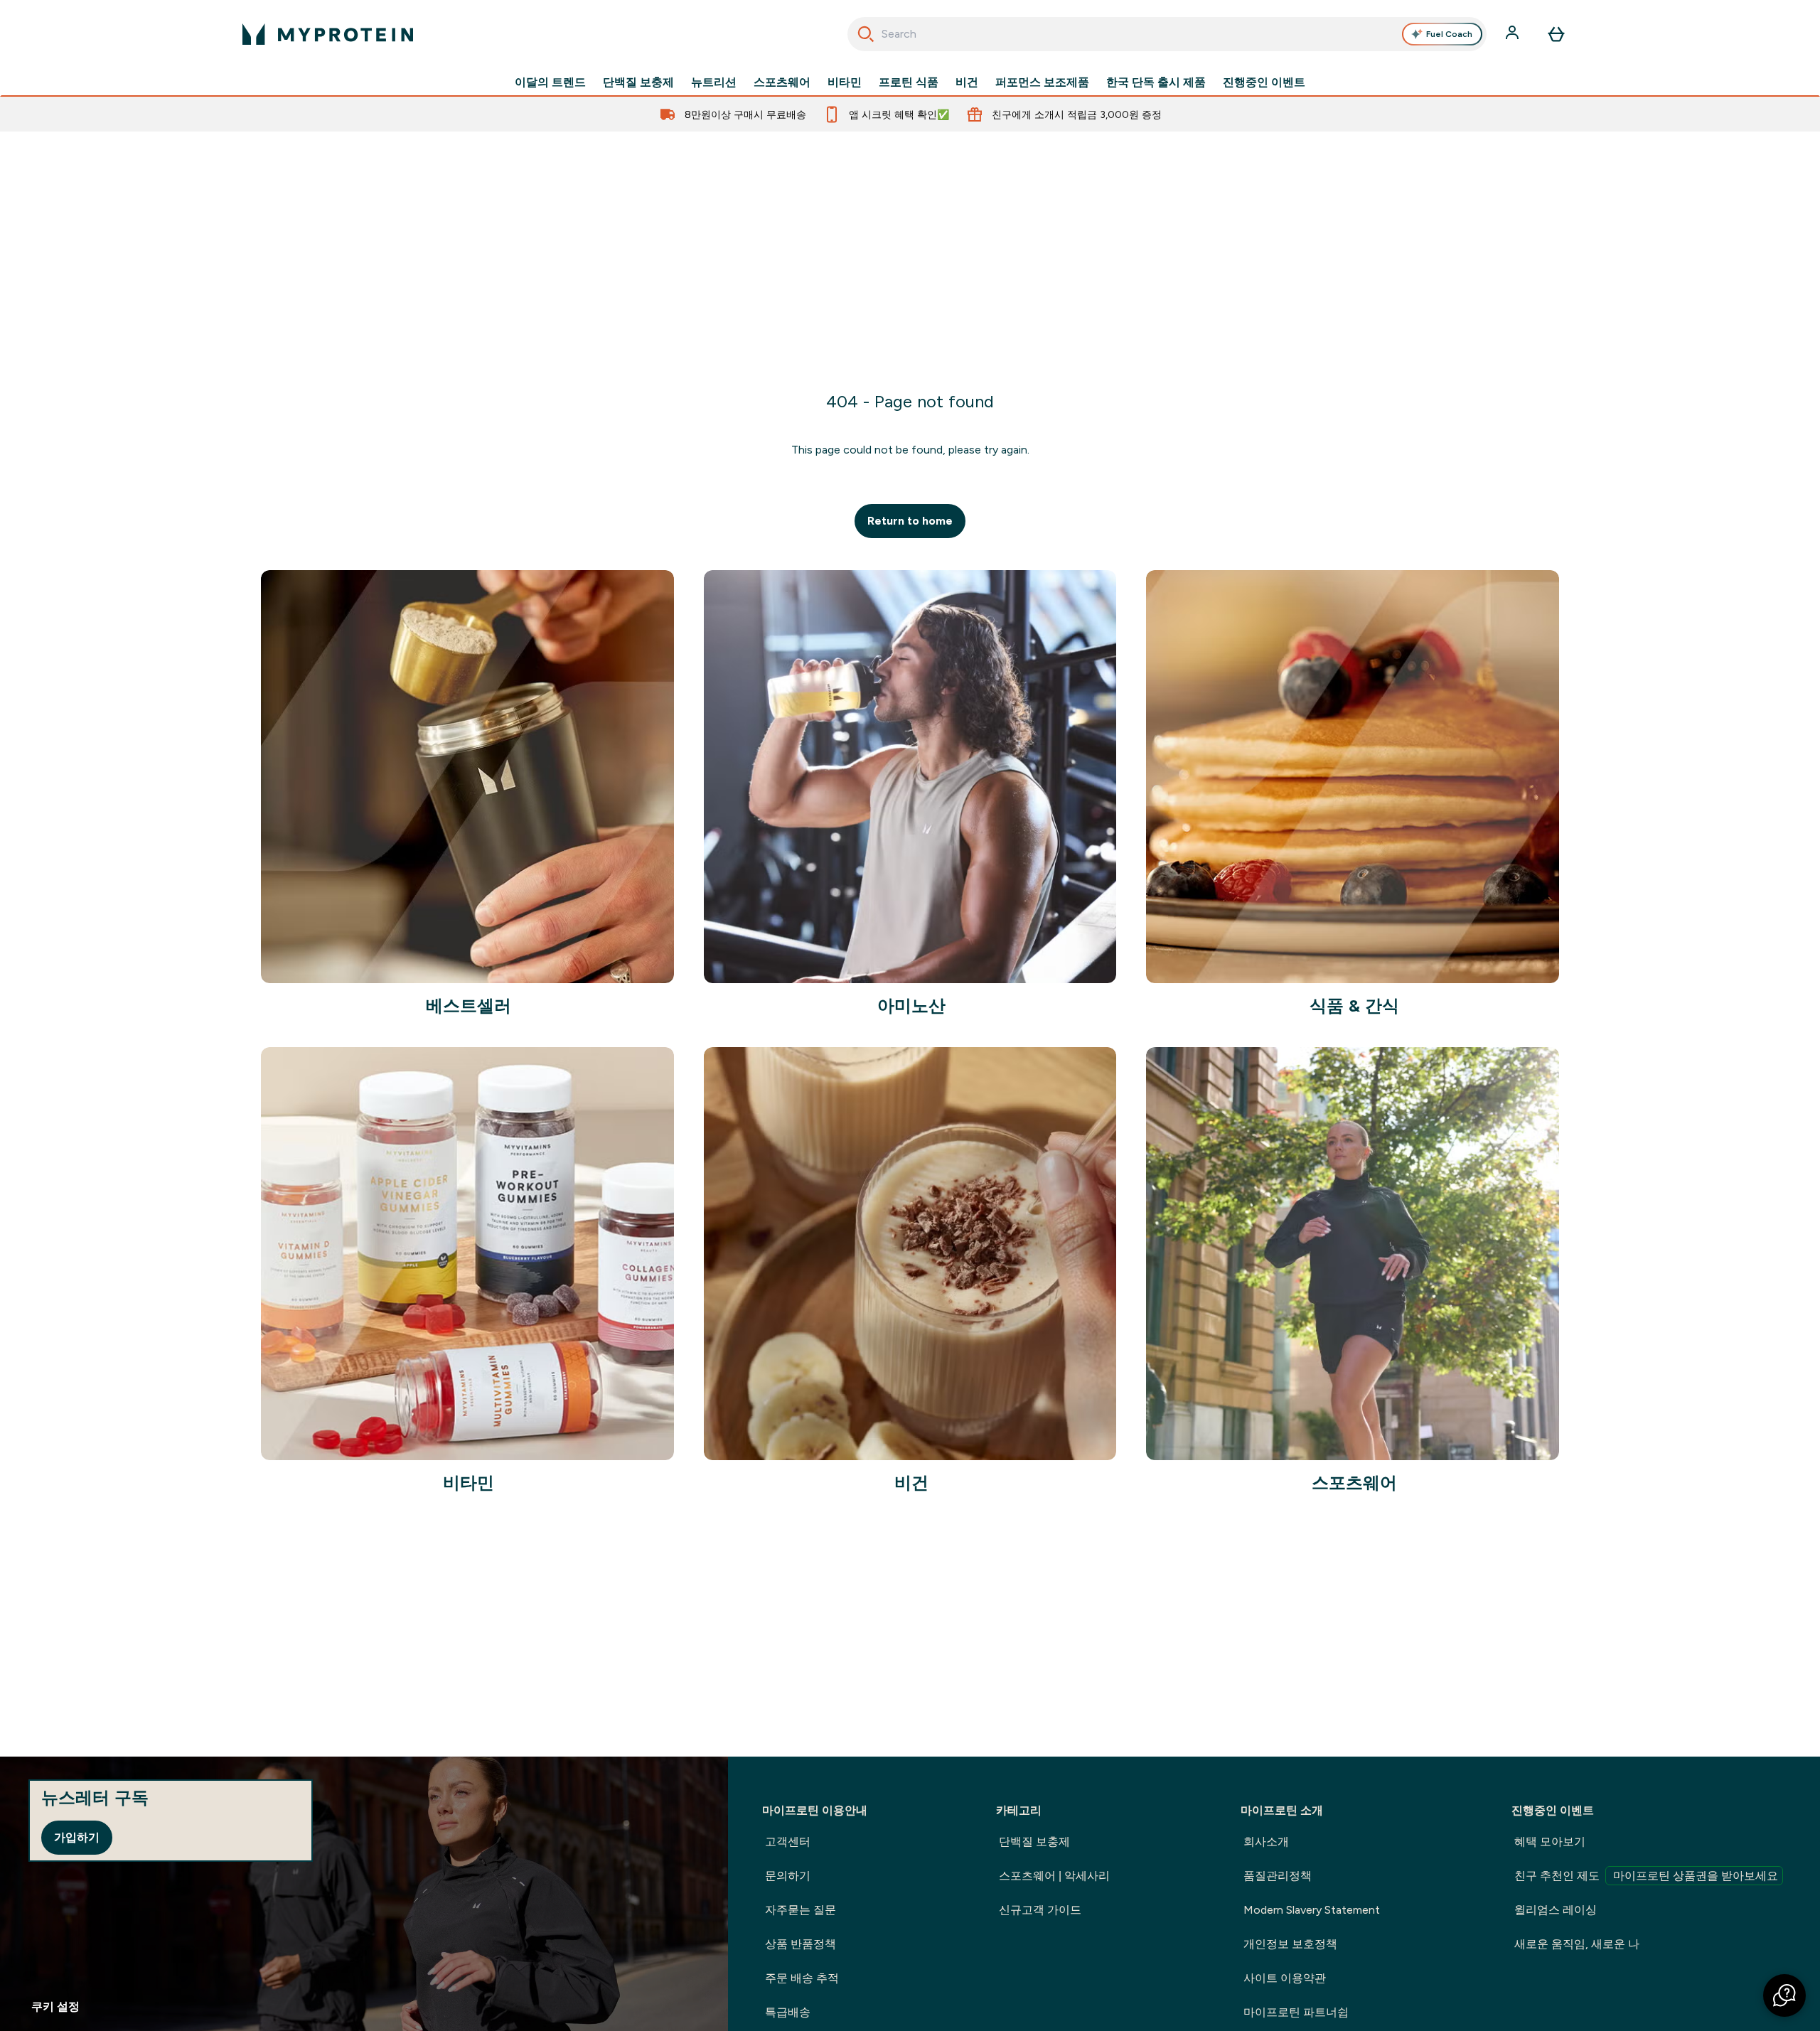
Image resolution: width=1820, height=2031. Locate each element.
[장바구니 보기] (1556, 34)
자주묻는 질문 (801, 1910)
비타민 (845, 82)
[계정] (1514, 34)
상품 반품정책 (801, 1944)
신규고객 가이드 (1040, 1910)
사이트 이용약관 (1285, 1978)
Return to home (910, 521)
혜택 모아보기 (1550, 1842)
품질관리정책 (1278, 1876)
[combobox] (1167, 34)
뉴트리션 (714, 82)
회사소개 (1266, 1842)
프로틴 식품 (909, 82)
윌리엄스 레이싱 (1556, 1910)
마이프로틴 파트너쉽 (1296, 2012)
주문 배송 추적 (802, 1978)
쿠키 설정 (55, 2006)
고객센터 (788, 1842)
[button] (1784, 1995)
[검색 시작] (866, 34)
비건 (967, 82)
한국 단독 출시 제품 (1156, 82)
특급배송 (788, 2012)
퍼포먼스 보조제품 (1042, 82)
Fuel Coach (1449, 34)
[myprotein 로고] (328, 34)
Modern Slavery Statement (1312, 1910)
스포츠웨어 (782, 82)
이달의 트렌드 (550, 82)
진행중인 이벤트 (1264, 82)
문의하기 (788, 1876)
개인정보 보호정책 (1290, 1944)
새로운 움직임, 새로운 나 (1577, 1944)
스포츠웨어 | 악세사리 (1054, 1876)
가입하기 (77, 1837)
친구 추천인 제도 (1646, 1876)
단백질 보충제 (638, 82)
